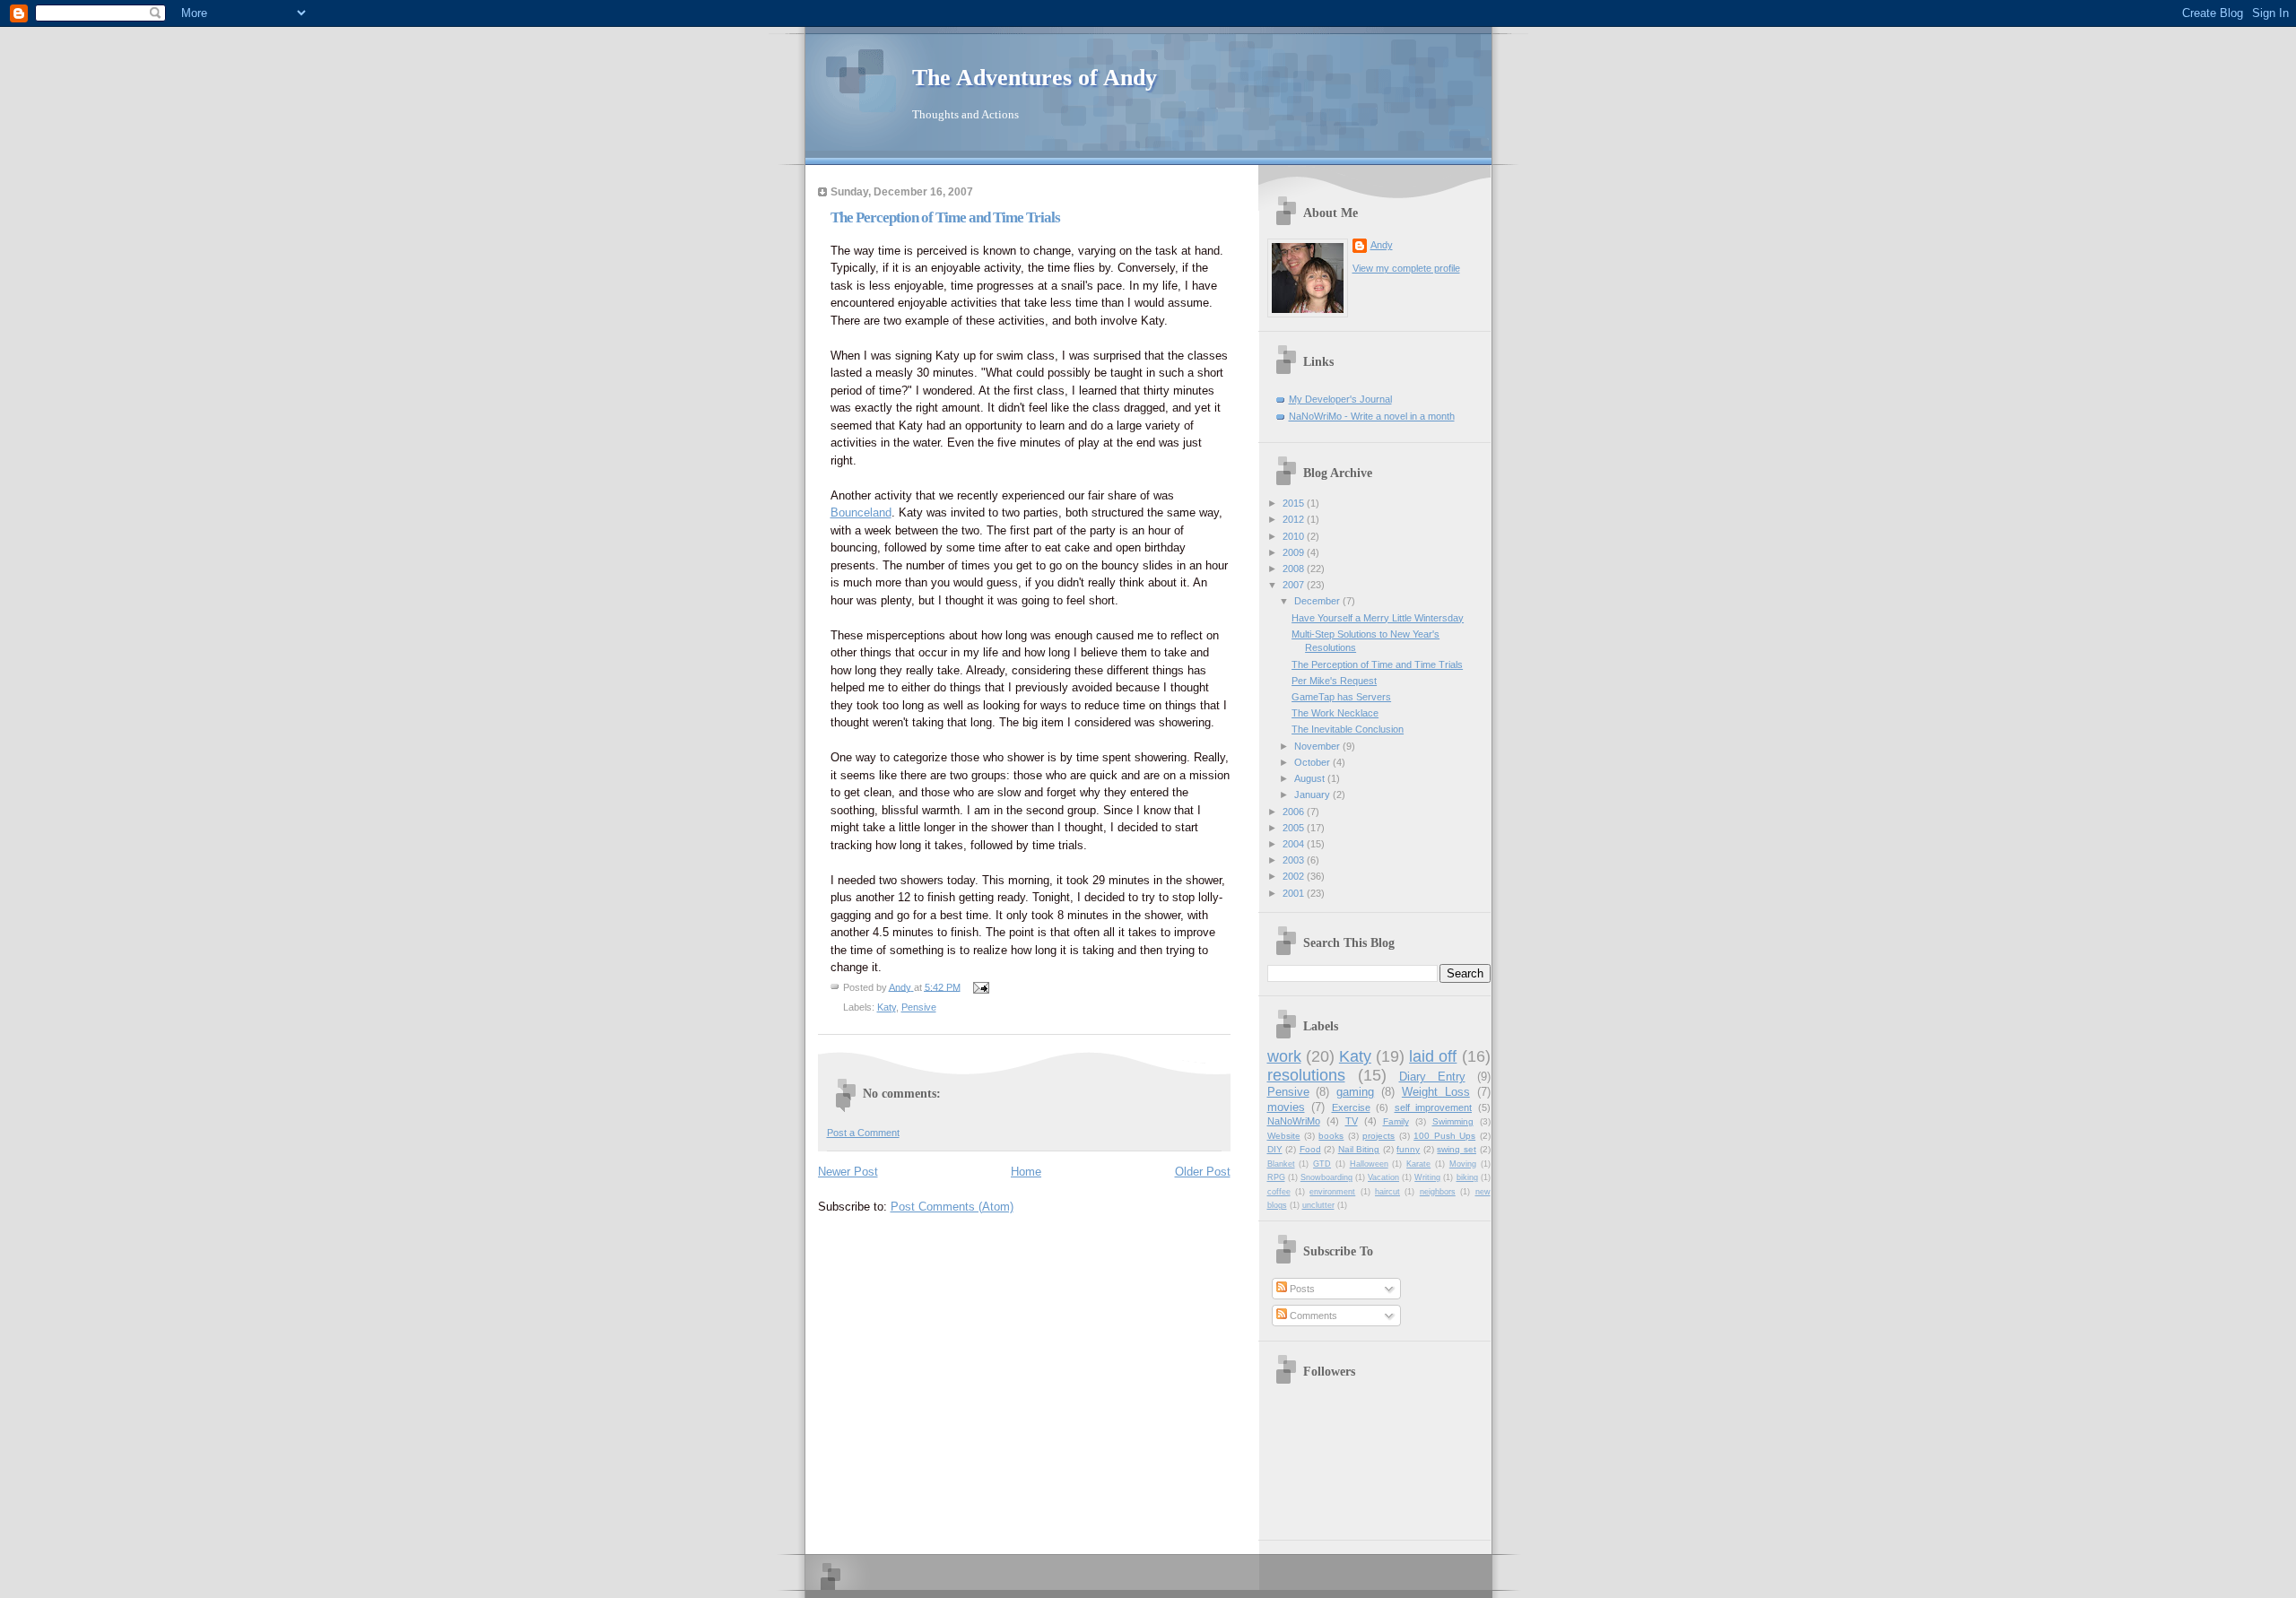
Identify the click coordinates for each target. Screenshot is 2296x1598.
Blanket (1281, 1164)
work (1284, 1056)
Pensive (919, 1007)
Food (1310, 1149)
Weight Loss (1436, 1092)
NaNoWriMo (1294, 1121)
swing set (1457, 1149)
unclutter (1318, 1205)
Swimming (1453, 1121)
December (1318, 601)
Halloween (1369, 1164)
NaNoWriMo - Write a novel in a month (1372, 416)
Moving (1463, 1164)
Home (1026, 1172)
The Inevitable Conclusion (1348, 729)
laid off (1433, 1056)
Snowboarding (1326, 1177)
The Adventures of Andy (1035, 78)
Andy (1382, 245)
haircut (1387, 1192)
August (1311, 778)
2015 (1295, 503)
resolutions (1306, 1075)
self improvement (1434, 1107)
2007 (1295, 585)
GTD (1322, 1164)
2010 (1295, 536)
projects (1378, 1136)
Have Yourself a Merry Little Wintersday (1378, 618)
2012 (1295, 519)
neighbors (1438, 1192)
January (1313, 795)
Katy (887, 1007)
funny (1408, 1149)
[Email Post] (981, 986)
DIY (1275, 1149)
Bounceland (861, 512)
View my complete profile (1406, 268)
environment (1332, 1192)
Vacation (1383, 1177)
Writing (1427, 1177)
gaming (1355, 1092)
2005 (1295, 828)
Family (1396, 1121)
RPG (1276, 1177)
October (1313, 762)
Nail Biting (1359, 1149)
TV (1352, 1121)
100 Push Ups (1444, 1136)
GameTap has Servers (1341, 697)
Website (1284, 1136)
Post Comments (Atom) (952, 1207)
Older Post (1203, 1172)
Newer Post (848, 1172)
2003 (1295, 860)
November (1318, 746)
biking (1467, 1177)
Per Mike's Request (1334, 681)
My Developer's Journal (1340, 399)
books (1331, 1136)
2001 (1295, 893)
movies (1286, 1107)
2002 (1295, 876)
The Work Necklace (1335, 713)
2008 (1295, 569)
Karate (1418, 1164)
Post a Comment (863, 1133)
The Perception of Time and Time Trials (1377, 664)
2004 (1295, 844)
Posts (1301, 1289)
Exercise (1351, 1107)
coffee (1279, 1192)
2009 (1295, 552)
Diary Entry (1432, 1077)
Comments (1312, 1316)
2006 (1295, 812)
